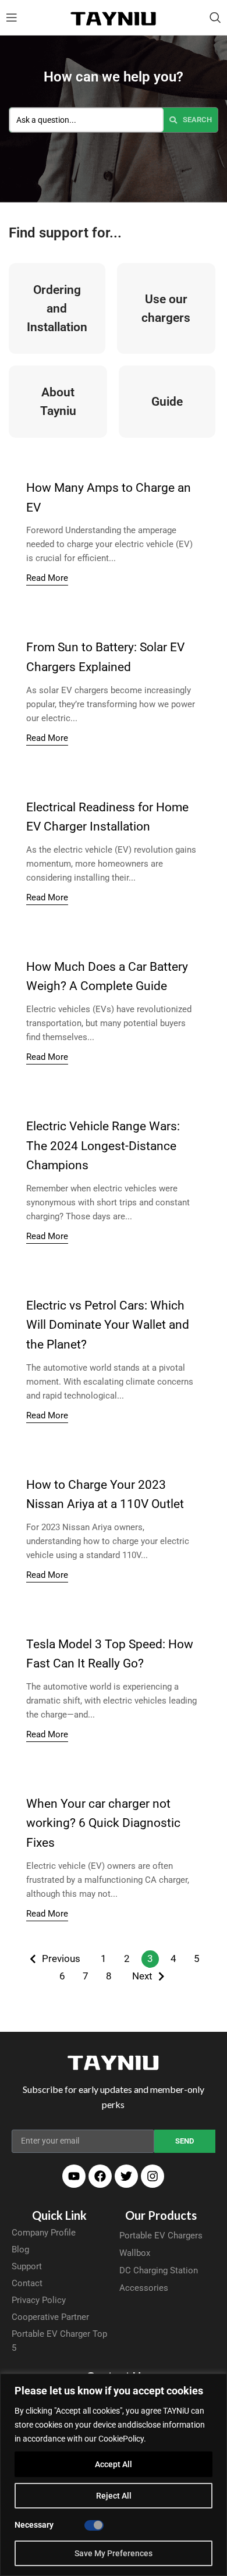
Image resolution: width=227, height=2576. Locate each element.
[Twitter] (126, 2176)
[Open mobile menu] (12, 17)
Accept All (114, 2464)
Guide (167, 402)
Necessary (34, 2525)
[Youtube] (74, 2176)
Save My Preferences (114, 2553)
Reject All (114, 2496)
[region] (114, 2475)
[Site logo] (114, 17)
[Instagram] (152, 2176)
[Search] (215, 17)
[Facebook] (100, 2176)
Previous (61, 1958)
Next (142, 1976)
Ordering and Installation (57, 308)
